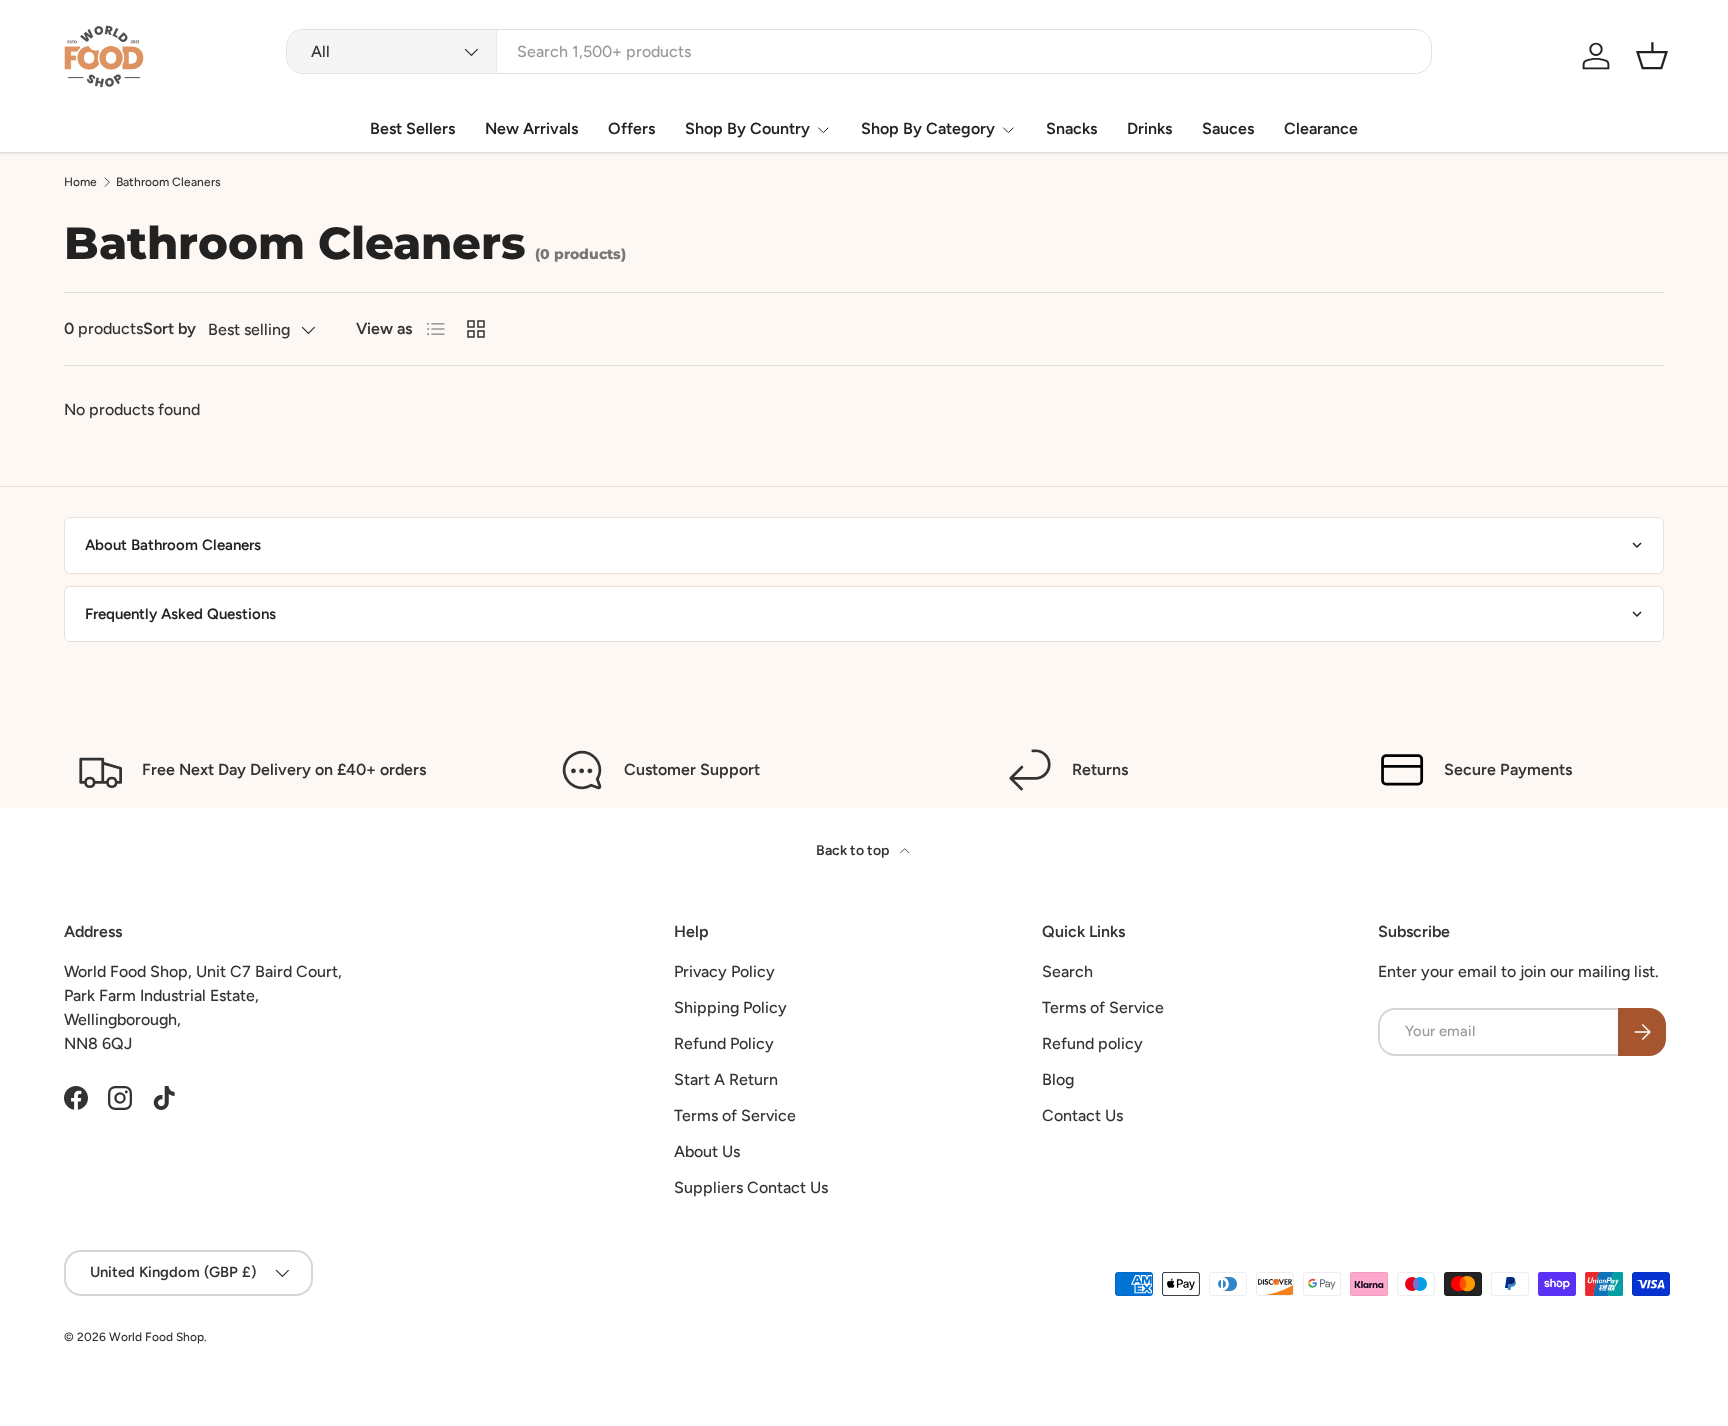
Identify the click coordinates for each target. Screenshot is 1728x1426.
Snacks (1071, 128)
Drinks (1149, 128)
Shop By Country (747, 128)
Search (1067, 971)
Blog (1058, 1079)
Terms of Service (735, 1115)
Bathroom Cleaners (168, 182)
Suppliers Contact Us (751, 1187)
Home (80, 182)
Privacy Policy (724, 971)
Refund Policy (724, 1043)
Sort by (169, 328)
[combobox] (859, 51)
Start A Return (726, 1079)
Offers (631, 128)
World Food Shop (156, 1337)
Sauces (1228, 128)
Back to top (854, 850)
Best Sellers (412, 128)
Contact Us (1082, 1115)
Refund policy (1092, 1043)
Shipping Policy (730, 1007)
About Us (707, 1151)
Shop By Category (928, 128)
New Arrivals (531, 128)
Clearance (1321, 128)
